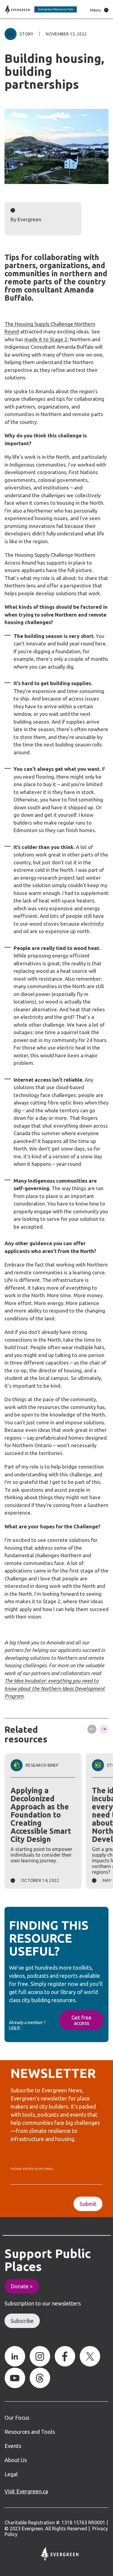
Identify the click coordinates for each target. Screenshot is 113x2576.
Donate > (22, 2286)
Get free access (82, 2020)
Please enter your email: (32, 2169)
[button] (98, 10)
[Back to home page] (41, 9)
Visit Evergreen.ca (26, 2491)
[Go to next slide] (104, 1729)
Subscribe (22, 2321)
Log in (15, 2027)
